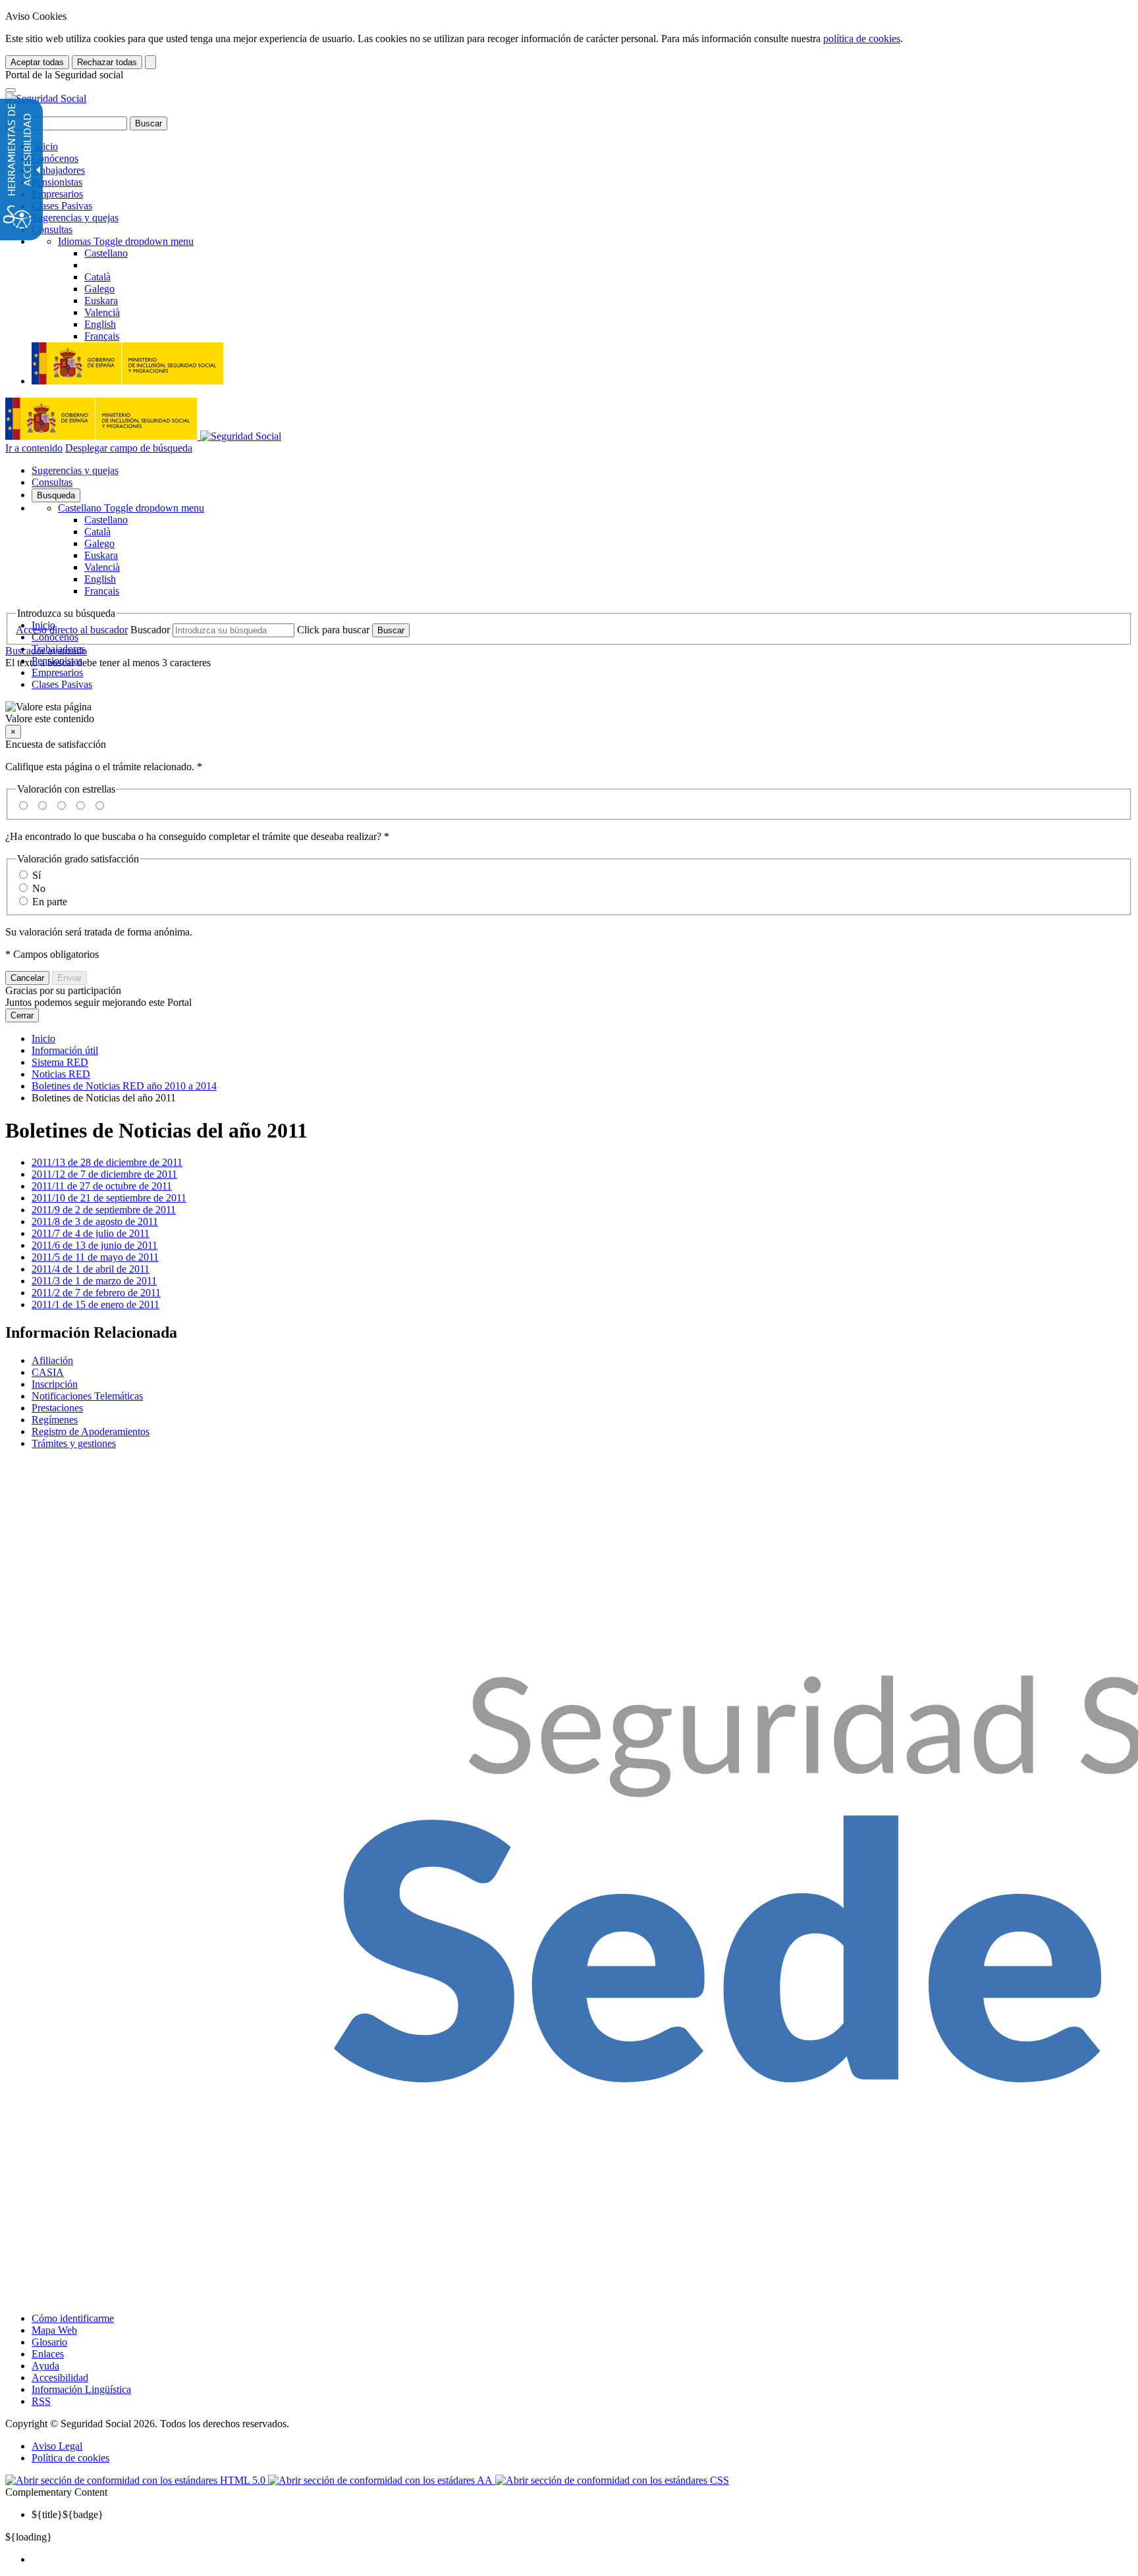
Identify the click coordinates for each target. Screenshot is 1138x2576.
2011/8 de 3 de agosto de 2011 (95, 1222)
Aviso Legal (57, 2446)
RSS (41, 2401)
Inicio (45, 146)
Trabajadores (58, 170)
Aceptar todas (37, 62)
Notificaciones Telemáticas (87, 1396)
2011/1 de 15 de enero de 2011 (95, 1304)
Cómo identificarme (73, 2318)
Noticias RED (61, 1074)
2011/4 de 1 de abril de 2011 (91, 1269)
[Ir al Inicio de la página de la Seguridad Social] (46, 98)
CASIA (48, 1372)
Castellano (131, 508)
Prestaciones (57, 1408)
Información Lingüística (81, 2389)
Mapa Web (54, 2330)
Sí (37, 875)
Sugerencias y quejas (75, 218)
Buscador (150, 630)
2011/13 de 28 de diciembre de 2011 (107, 1162)
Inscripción (55, 1384)
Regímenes (55, 1420)
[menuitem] (582, 2560)
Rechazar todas (107, 62)
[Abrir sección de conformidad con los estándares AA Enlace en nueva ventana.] (382, 2480)
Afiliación (52, 1360)
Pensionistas (57, 182)
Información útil (65, 1050)
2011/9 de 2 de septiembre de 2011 (104, 1210)
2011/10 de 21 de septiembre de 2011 (109, 1198)
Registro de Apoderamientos (91, 1432)
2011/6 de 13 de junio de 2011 (95, 1245)
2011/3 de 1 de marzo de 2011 (94, 1281)
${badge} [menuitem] (68, 2514)
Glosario (49, 2342)
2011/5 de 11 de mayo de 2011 (95, 1257)
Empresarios (57, 194)
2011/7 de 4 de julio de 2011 (91, 1233)
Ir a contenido (34, 448)
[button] (569, 713)
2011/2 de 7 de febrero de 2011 (96, 1293)
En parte (50, 902)
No (39, 888)
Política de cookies (70, 2458)
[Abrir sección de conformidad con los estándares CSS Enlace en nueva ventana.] (612, 2480)
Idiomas (126, 241)
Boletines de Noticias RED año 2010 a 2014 (124, 1086)
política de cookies (862, 39)
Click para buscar (333, 630)
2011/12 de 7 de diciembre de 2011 (104, 1174)
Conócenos (55, 158)
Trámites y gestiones (74, 1443)
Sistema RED (60, 1062)
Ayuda (45, 2366)
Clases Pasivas (62, 206)
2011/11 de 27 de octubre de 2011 (102, 1186)
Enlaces (48, 2354)
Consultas (52, 229)
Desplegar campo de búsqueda (129, 448)
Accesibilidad (60, 2378)
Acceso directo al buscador (72, 630)
